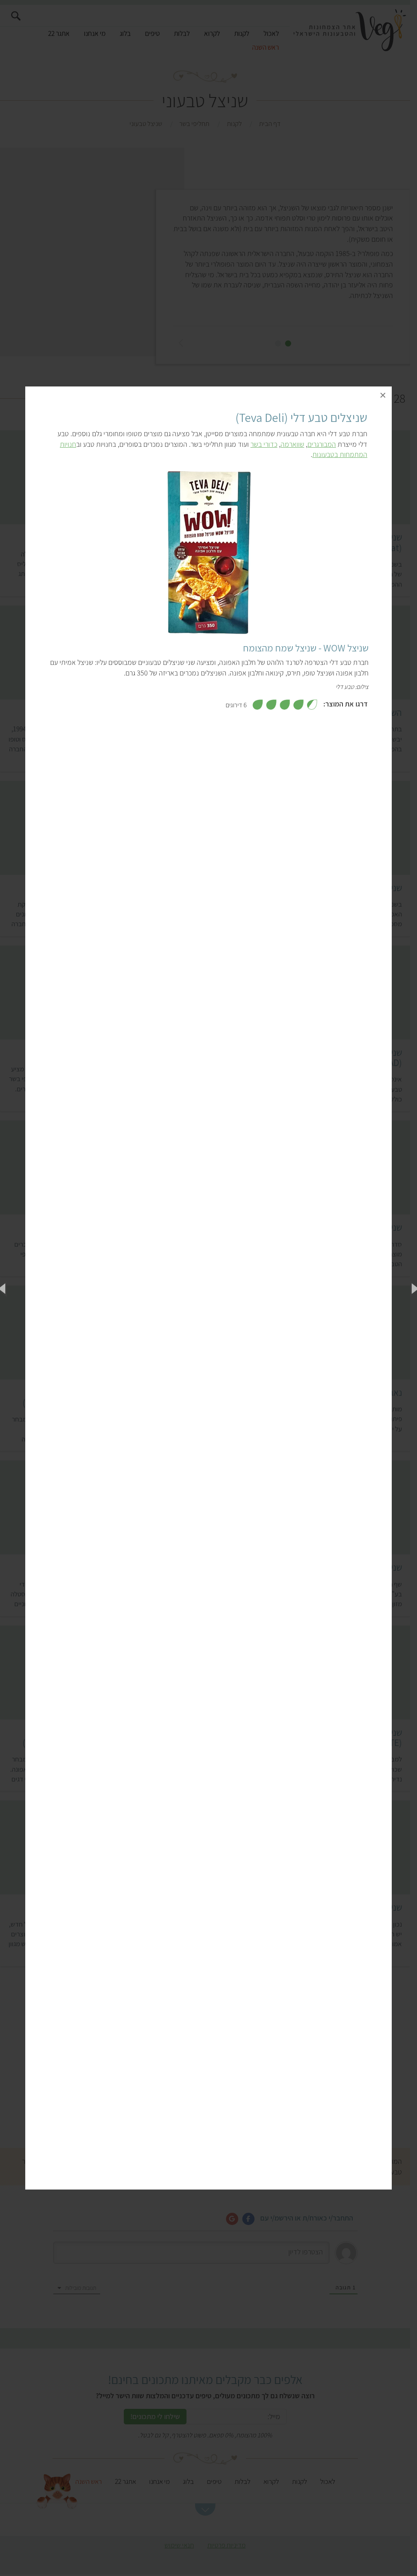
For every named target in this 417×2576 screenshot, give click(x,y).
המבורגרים (322, 444)
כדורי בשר (264, 444)
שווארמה (292, 444)
